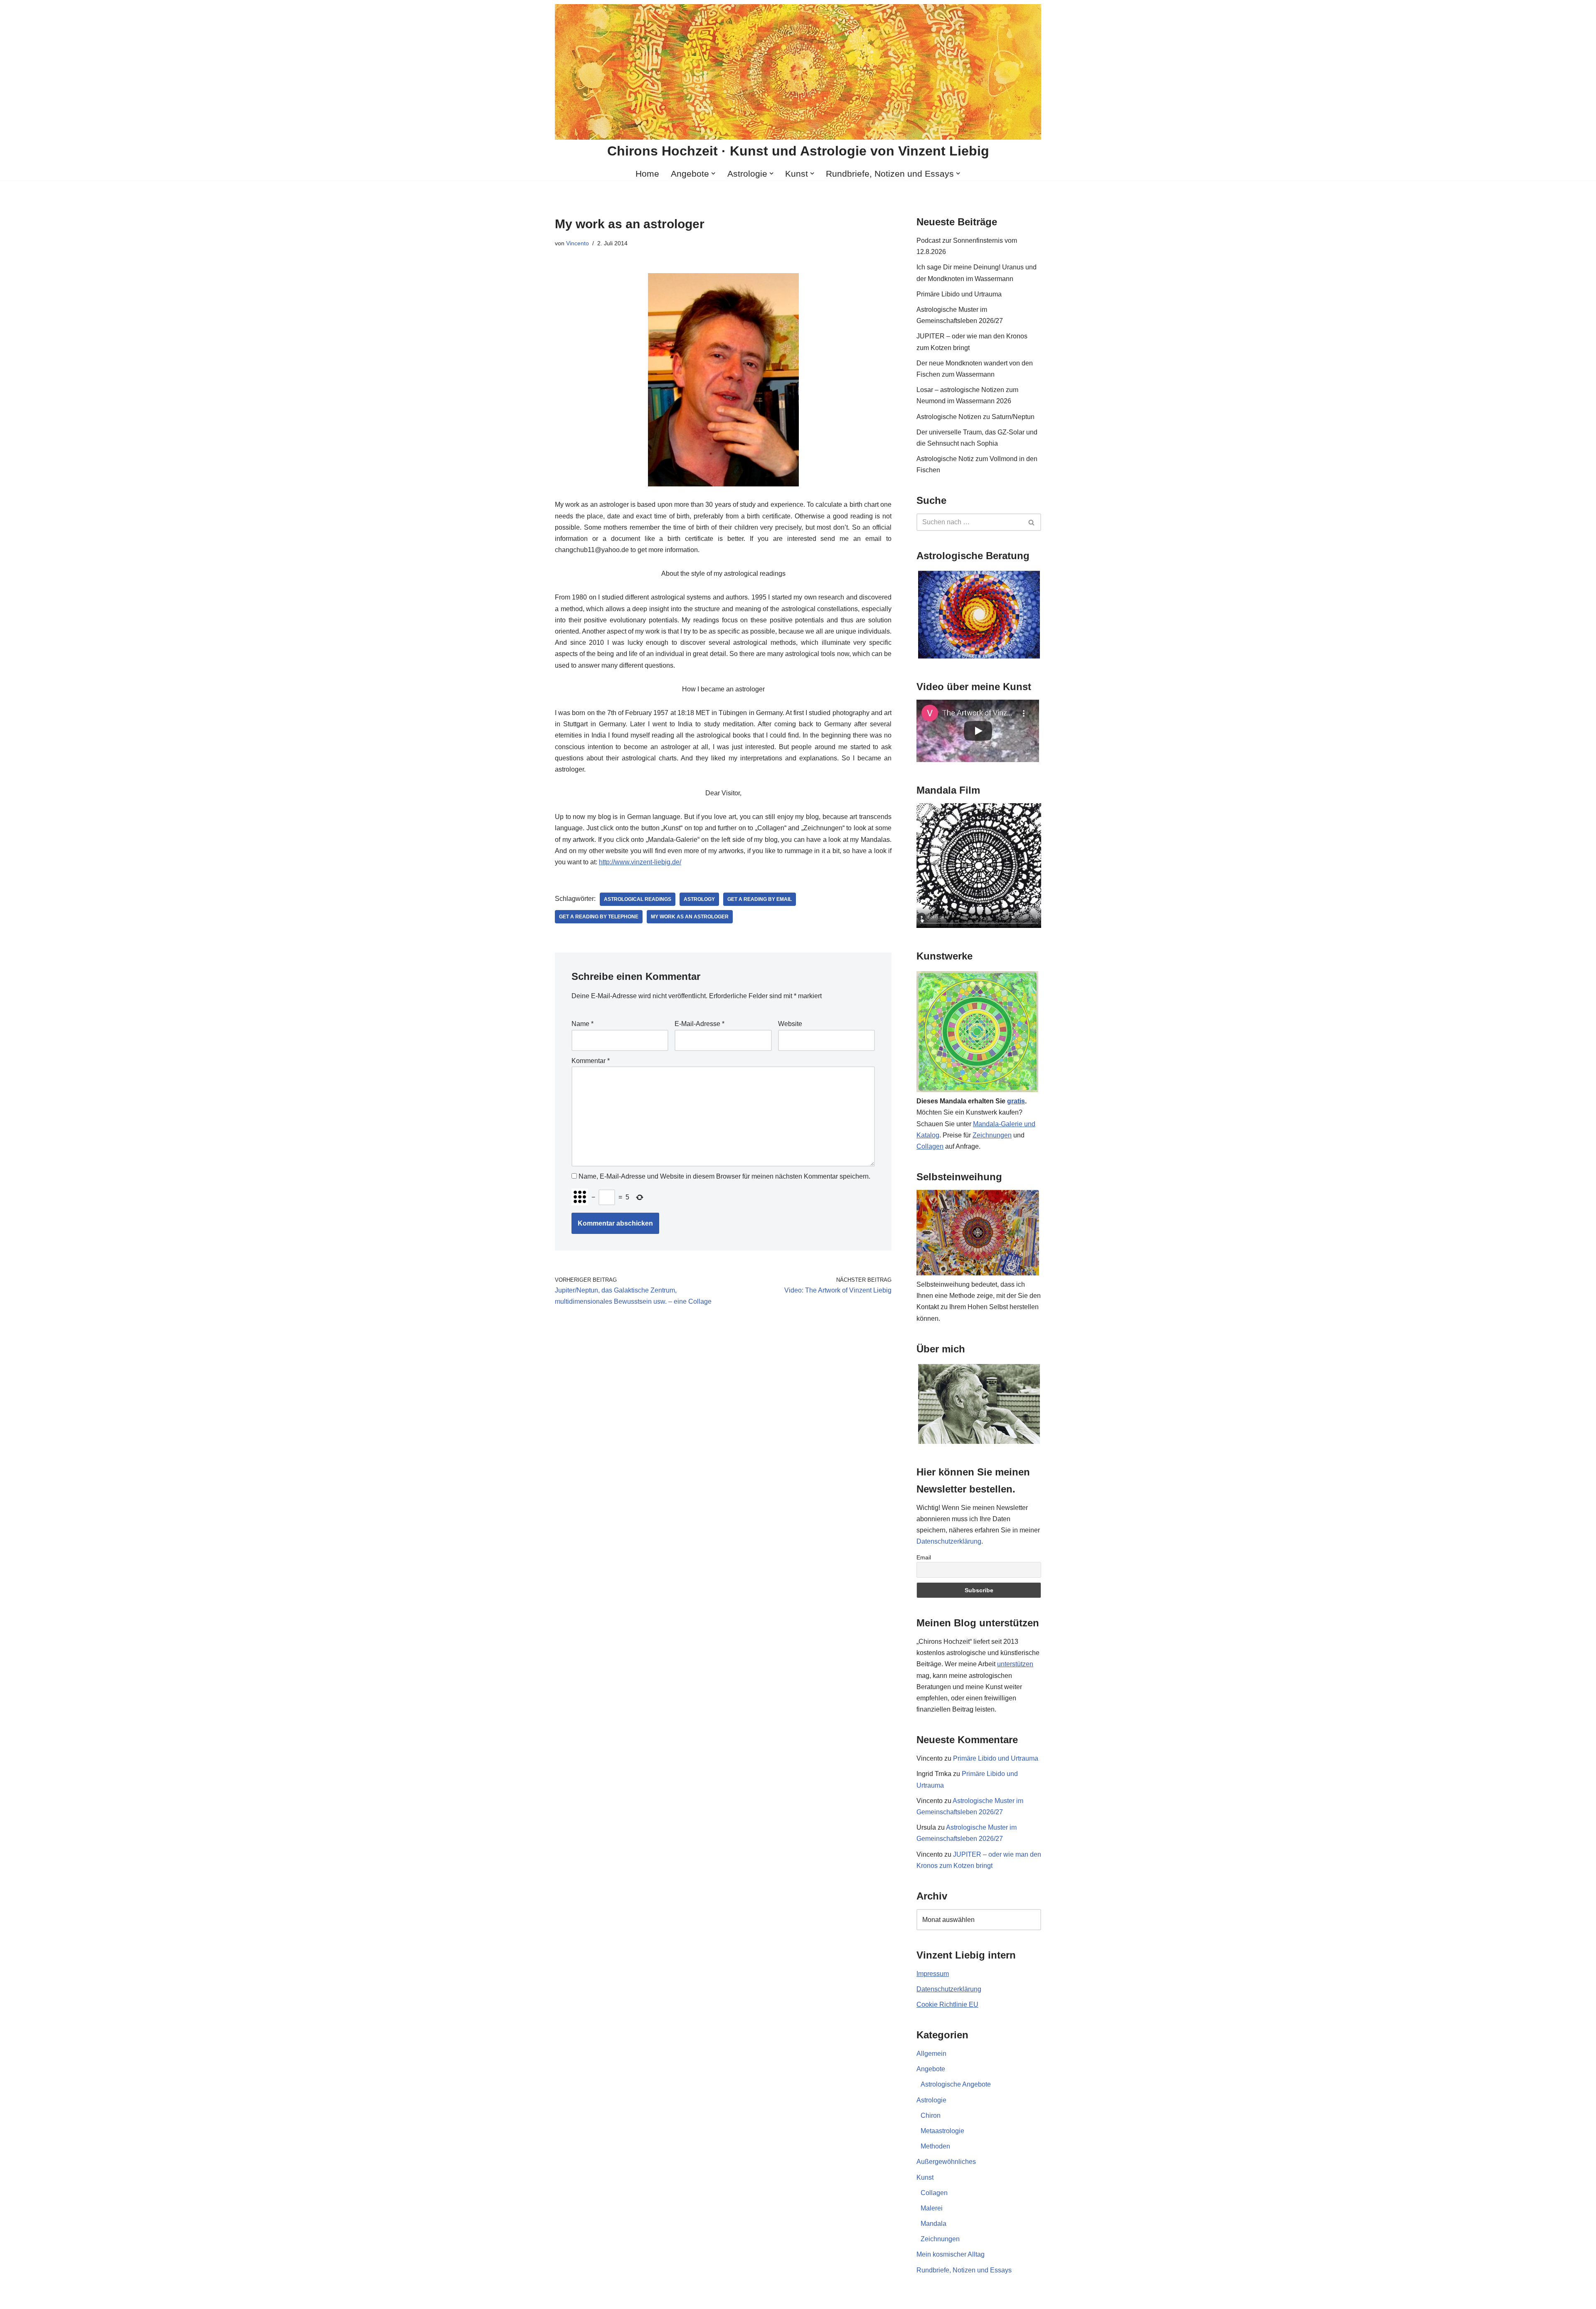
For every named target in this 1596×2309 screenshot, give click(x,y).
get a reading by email (760, 899)
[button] (713, 173)
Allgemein (931, 2054)
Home (647, 174)
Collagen (930, 1146)
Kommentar (591, 1061)
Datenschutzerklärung (949, 1541)
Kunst (925, 2177)
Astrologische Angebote (956, 2084)
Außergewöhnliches (946, 2162)
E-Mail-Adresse (699, 1024)
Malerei (932, 2208)
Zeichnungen (992, 1135)
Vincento (578, 243)
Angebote (931, 2069)
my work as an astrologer (690, 917)
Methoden (935, 2146)
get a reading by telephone (599, 917)
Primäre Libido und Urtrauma (959, 294)
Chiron (931, 2115)
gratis (1016, 1101)
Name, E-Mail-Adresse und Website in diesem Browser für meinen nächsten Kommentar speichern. (724, 1176)
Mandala (933, 2224)
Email (924, 1557)
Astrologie (931, 2100)
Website (790, 1024)
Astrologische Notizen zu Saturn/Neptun (975, 417)
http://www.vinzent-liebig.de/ (640, 862)
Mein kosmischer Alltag (951, 2254)
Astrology (699, 899)
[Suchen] (1032, 522)
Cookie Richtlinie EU (947, 2004)
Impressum (933, 1974)
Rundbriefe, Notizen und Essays (964, 2270)
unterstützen (1015, 1664)
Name (582, 1024)
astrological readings (638, 899)
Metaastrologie (942, 2131)
